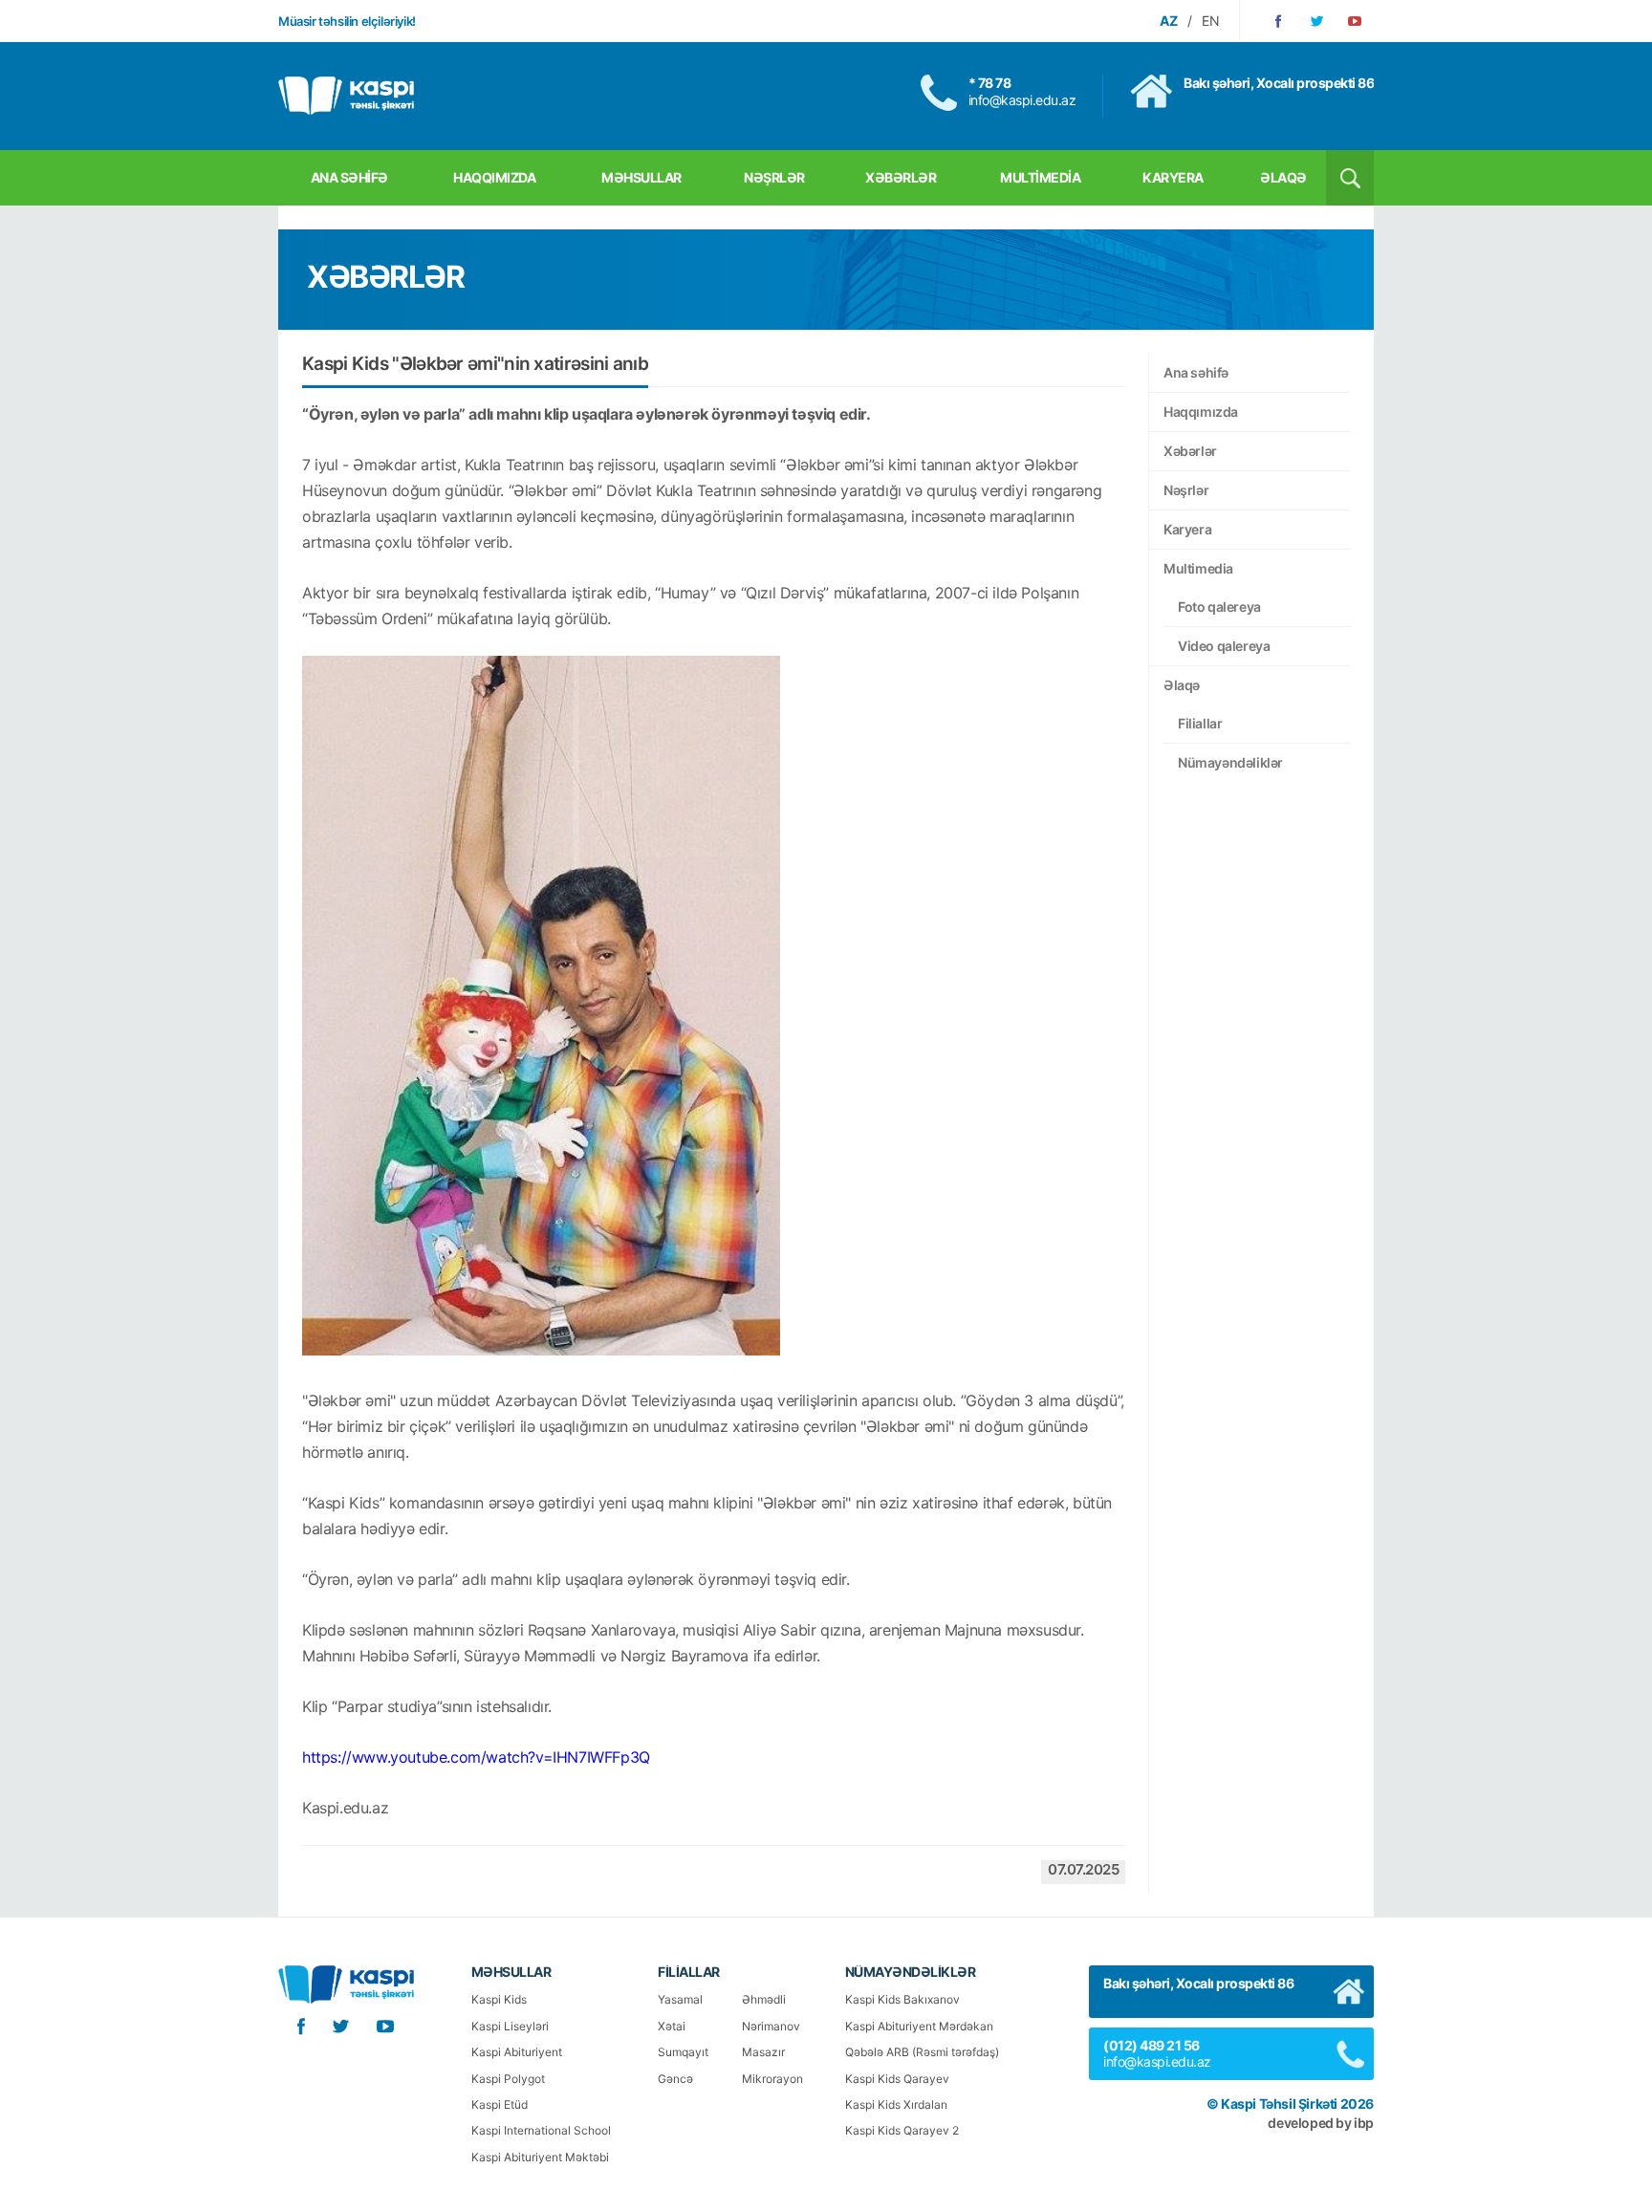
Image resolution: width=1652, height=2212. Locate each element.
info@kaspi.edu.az (1022, 100)
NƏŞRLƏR (774, 177)
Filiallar (1200, 723)
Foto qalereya (1219, 607)
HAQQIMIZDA (494, 177)
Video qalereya (1224, 646)
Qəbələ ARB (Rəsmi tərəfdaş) (922, 2052)
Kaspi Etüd (500, 2104)
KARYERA (1173, 177)
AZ (1169, 21)
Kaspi (346, 96)
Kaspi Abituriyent (517, 2052)
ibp (1364, 2123)
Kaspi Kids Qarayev (897, 2079)
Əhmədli (764, 1999)
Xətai (672, 2026)
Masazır (763, 2052)
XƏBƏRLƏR (901, 177)
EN (1211, 21)
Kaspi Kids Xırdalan (896, 2104)
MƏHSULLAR (641, 177)
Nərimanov (771, 2026)
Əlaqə (1182, 685)
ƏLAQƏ (1283, 177)
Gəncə (675, 2079)
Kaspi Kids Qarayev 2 (902, 2130)
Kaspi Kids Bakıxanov (902, 1999)
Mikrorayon (772, 2079)
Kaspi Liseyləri (510, 2026)
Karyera (1187, 529)
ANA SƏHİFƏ (349, 177)
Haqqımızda (1201, 412)
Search (1350, 178)
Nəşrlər (1186, 490)
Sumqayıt (683, 2052)
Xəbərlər (1190, 451)
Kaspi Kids (499, 1999)
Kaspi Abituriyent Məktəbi (540, 2157)
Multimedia (1198, 568)
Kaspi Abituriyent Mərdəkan (919, 2026)
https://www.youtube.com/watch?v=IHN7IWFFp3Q (476, 1757)
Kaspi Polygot (508, 2079)
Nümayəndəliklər (1230, 762)
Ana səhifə (1196, 372)
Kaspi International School (541, 2130)
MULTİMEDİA (1040, 177)
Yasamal (680, 1999)
